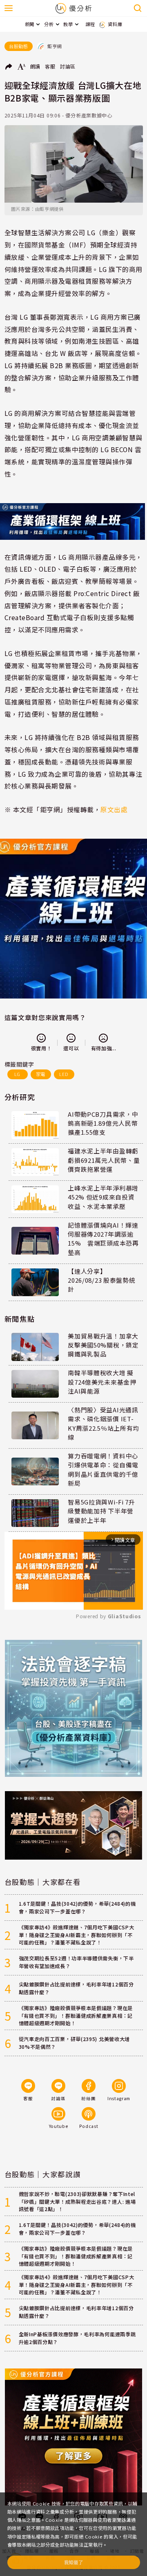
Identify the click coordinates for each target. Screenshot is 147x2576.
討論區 (68, 66)
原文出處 (114, 810)
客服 (50, 66)
